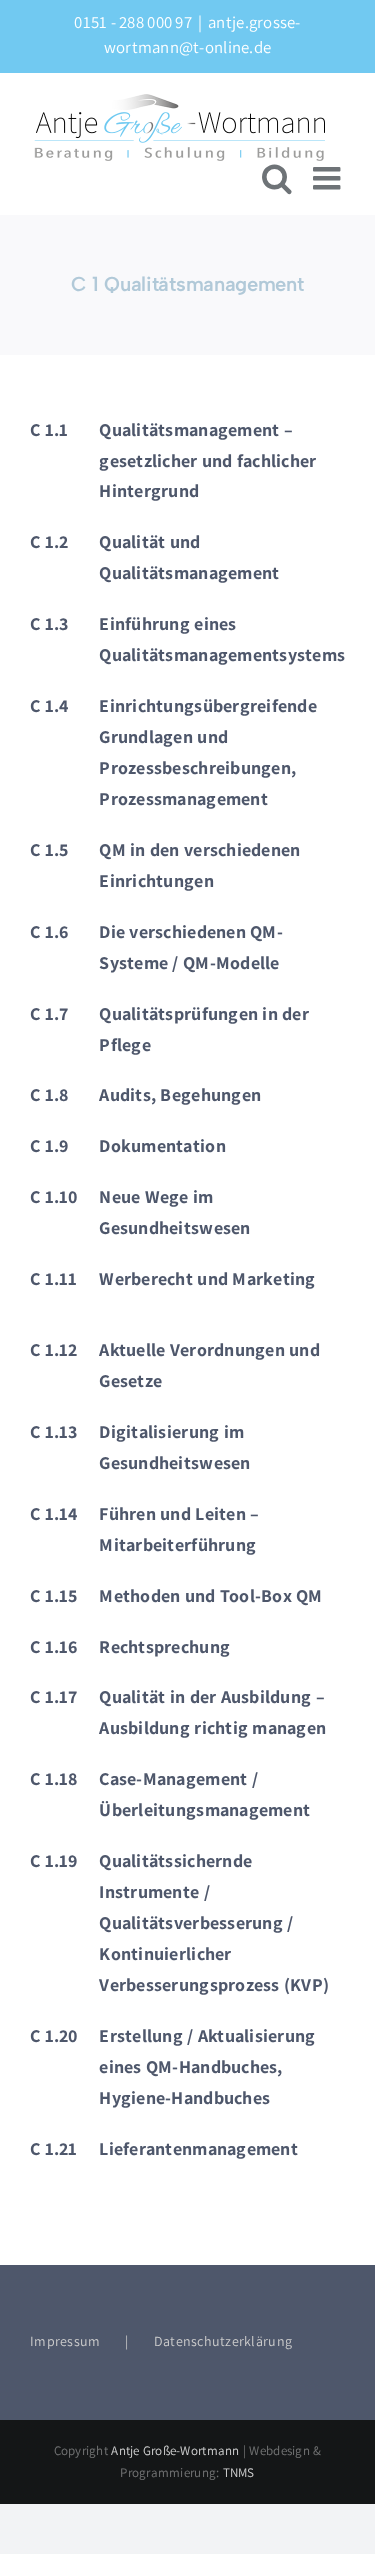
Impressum (65, 2341)
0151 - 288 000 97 (133, 22)
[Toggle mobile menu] (329, 178)
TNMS (239, 2472)
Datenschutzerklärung (223, 2341)
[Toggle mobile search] (277, 178)
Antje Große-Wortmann (175, 2450)
